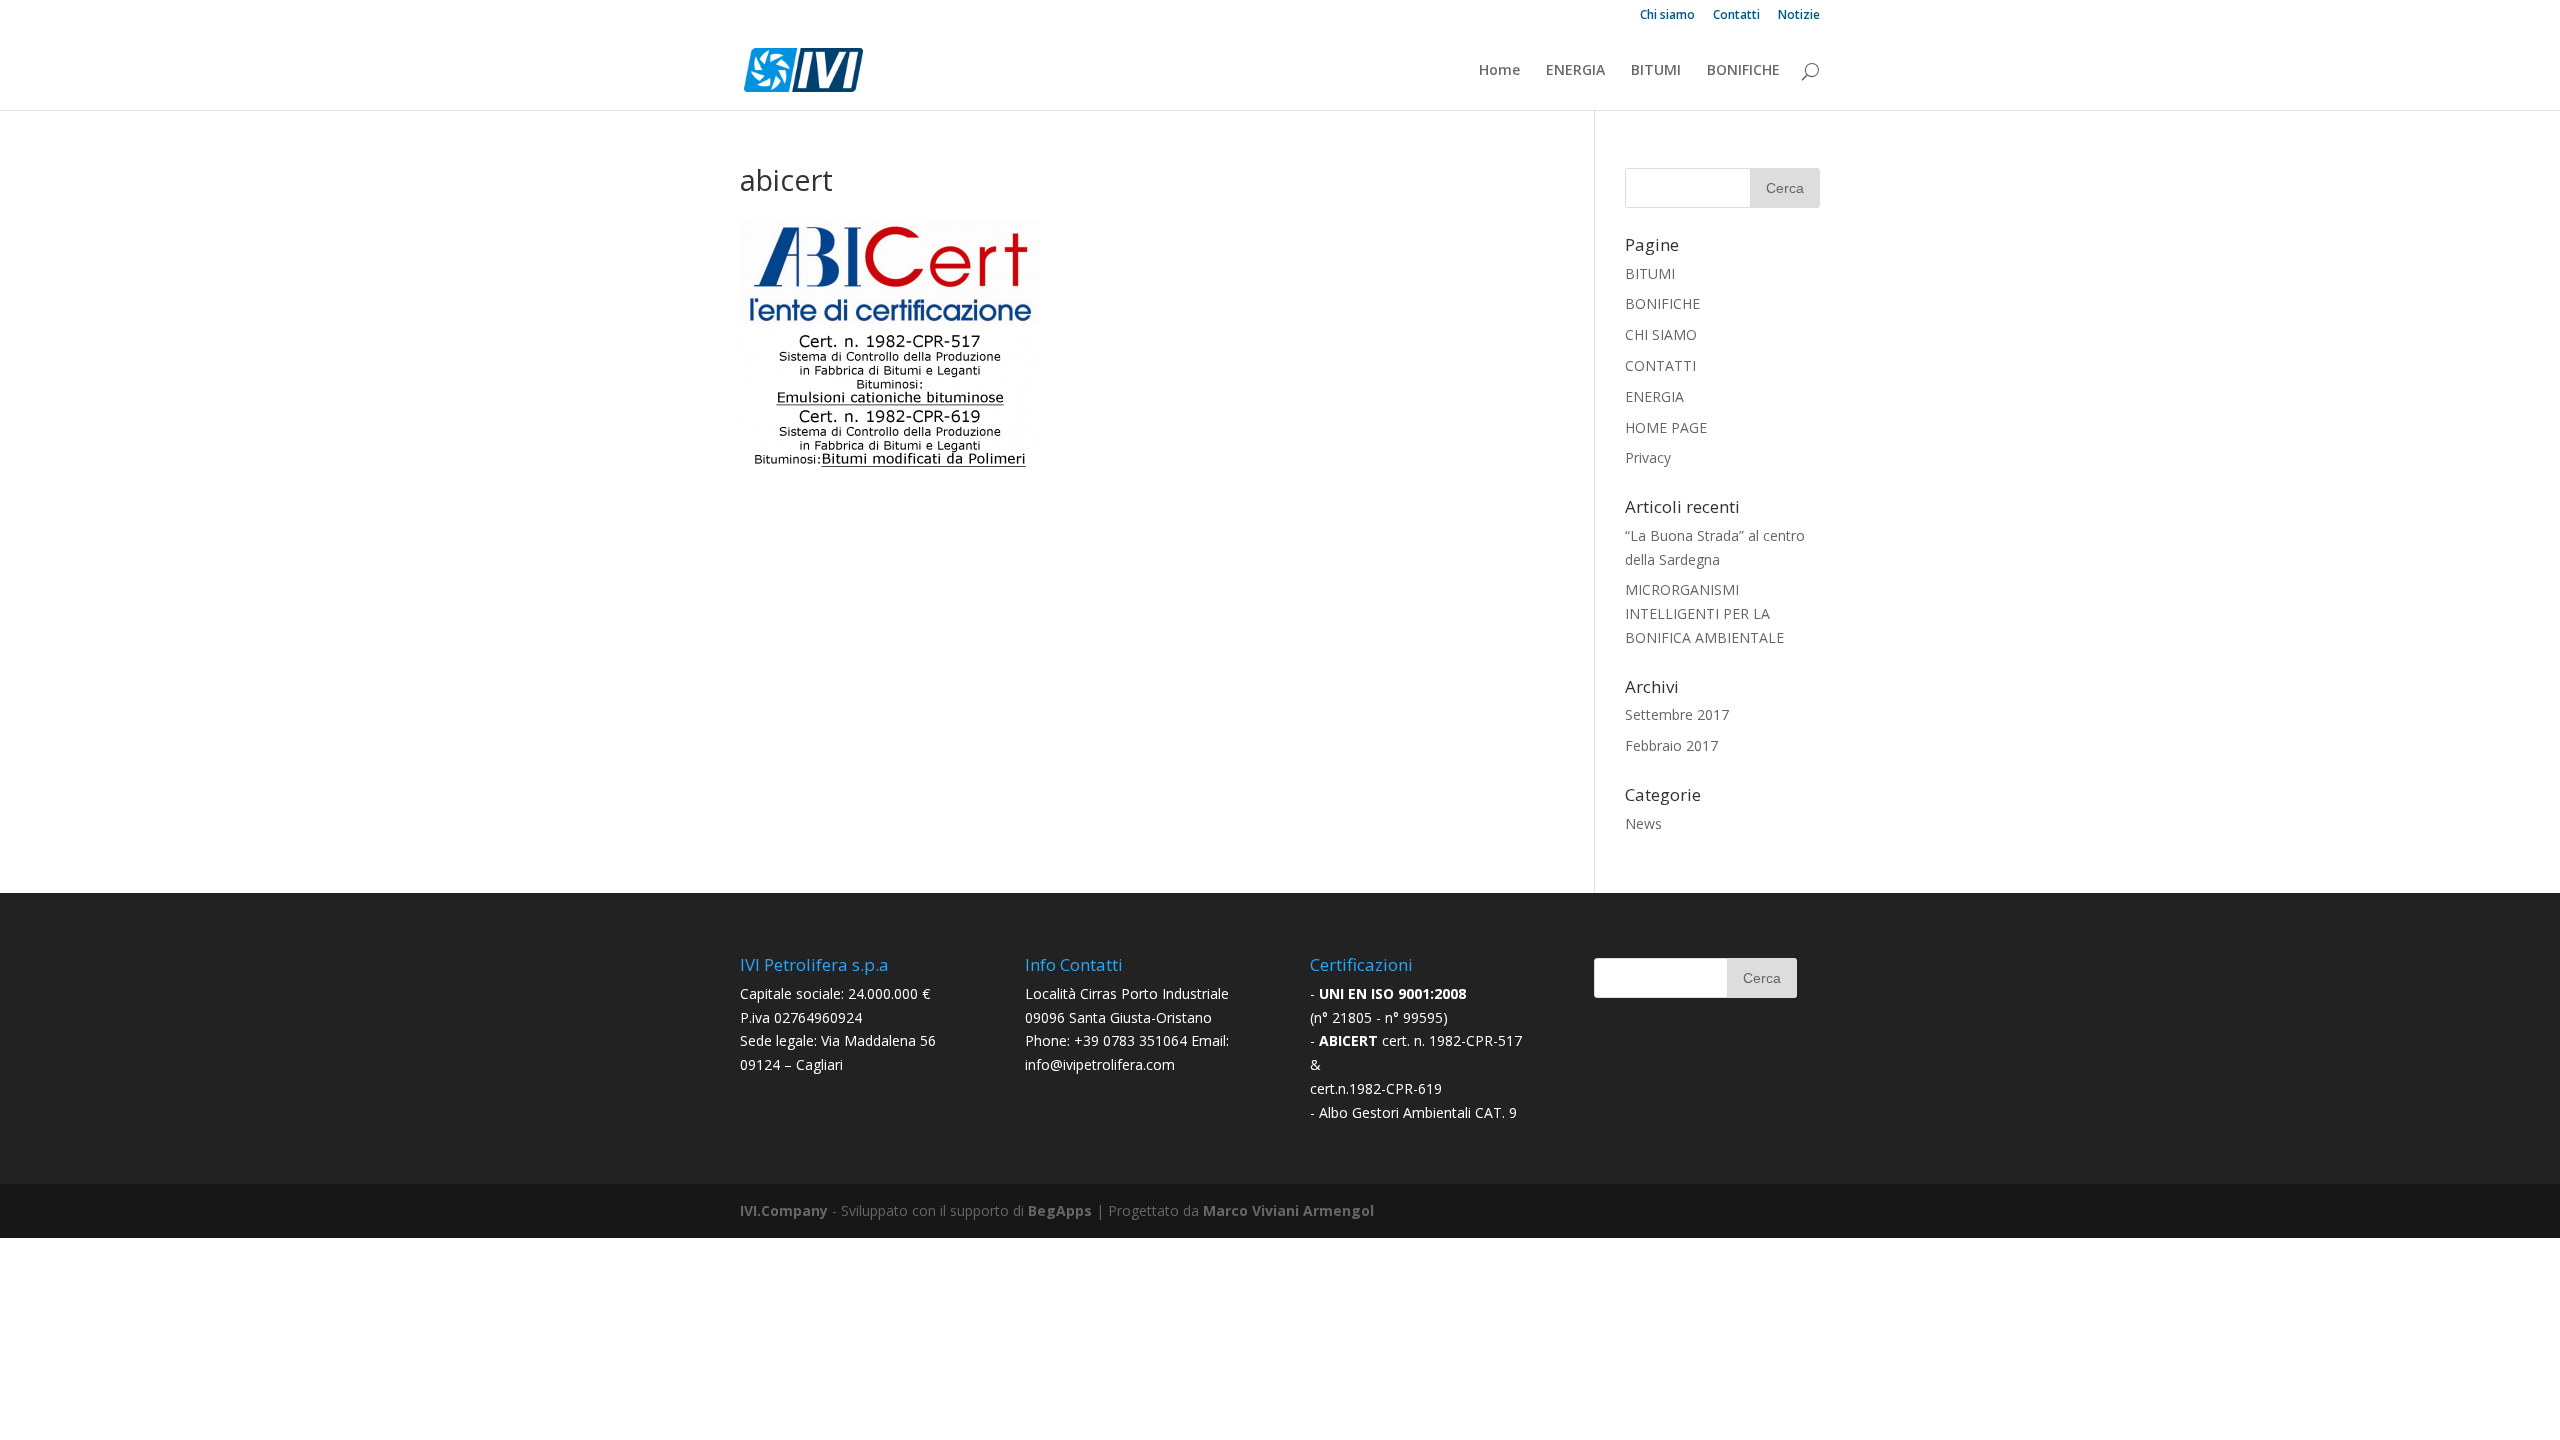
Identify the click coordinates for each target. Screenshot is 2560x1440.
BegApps (1060, 1210)
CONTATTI (1660, 365)
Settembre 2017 (1677, 714)
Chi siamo (1667, 16)
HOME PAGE (1666, 427)
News (1643, 823)
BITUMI (1656, 71)
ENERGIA (1575, 71)
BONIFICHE (1743, 71)
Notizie (1799, 16)
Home (1499, 71)
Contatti (1736, 16)
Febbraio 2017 (1671, 745)
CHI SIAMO (1661, 334)
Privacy (1648, 457)
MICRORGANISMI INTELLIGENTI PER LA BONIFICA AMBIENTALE (1704, 613)
